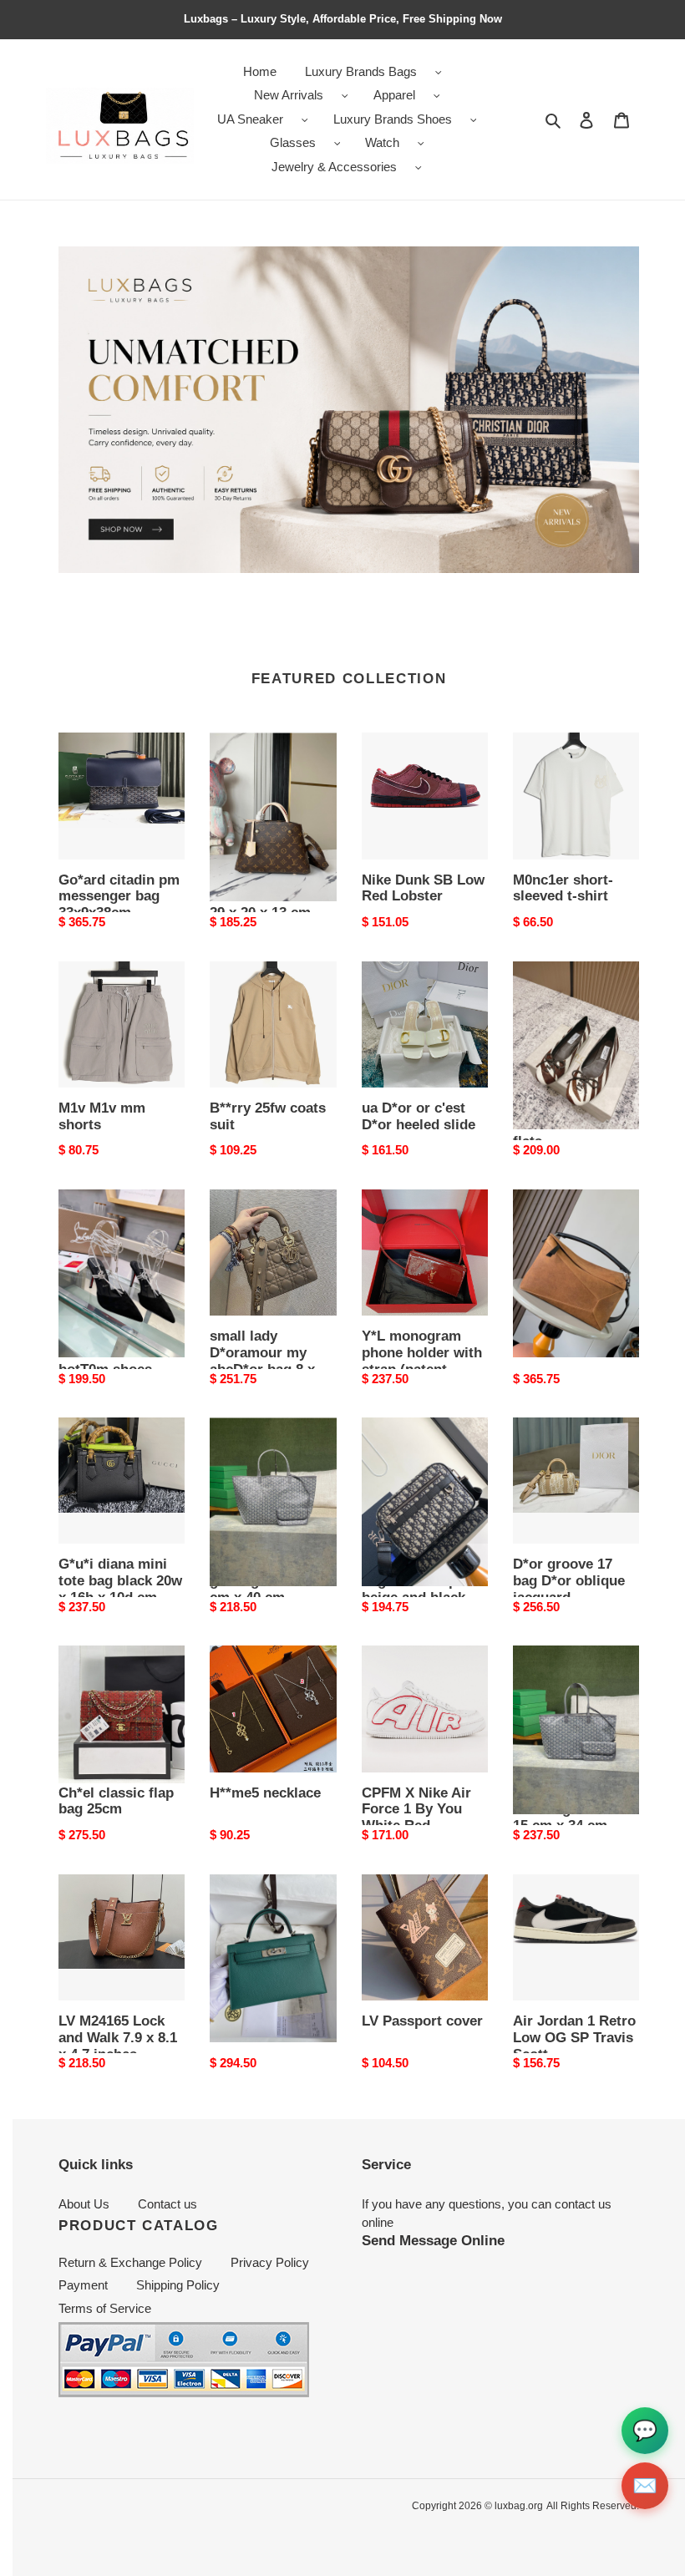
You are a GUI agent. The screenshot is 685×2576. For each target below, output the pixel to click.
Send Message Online (433, 2240)
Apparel (394, 95)
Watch (382, 142)
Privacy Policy (270, 2262)
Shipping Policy (178, 2285)
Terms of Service (105, 2308)
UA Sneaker (250, 119)
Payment (83, 2285)
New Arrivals (289, 95)
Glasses (293, 142)
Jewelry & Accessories (334, 167)
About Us (84, 2204)
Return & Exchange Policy (130, 2262)
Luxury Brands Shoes (393, 119)
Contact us (167, 2204)
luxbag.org (519, 2506)
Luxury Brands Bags (361, 71)
